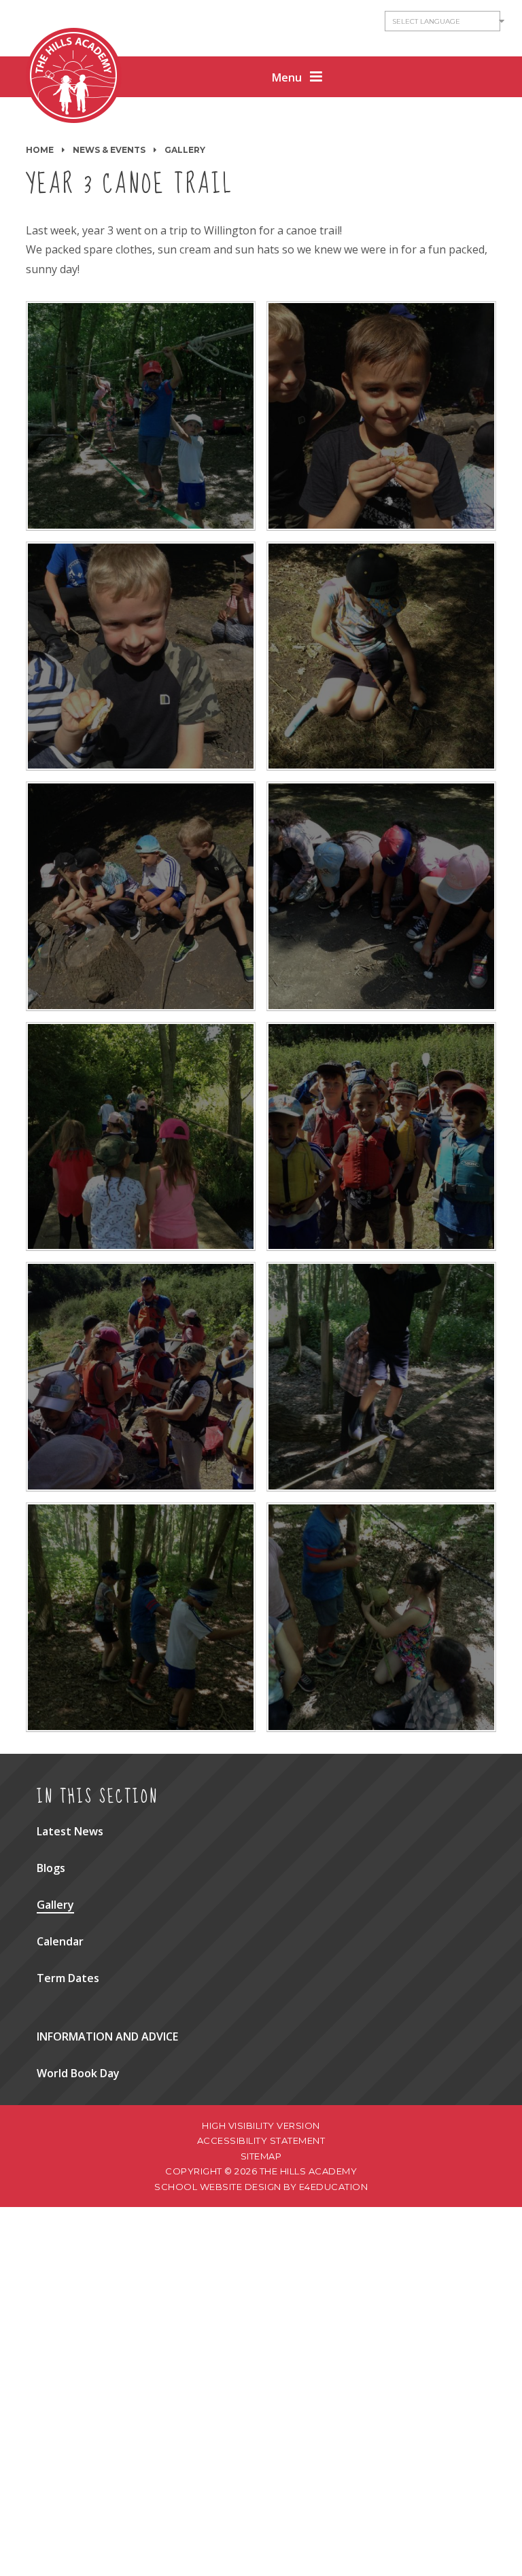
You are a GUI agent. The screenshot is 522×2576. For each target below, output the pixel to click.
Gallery (185, 150)
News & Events (109, 150)
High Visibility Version (261, 2125)
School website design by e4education (261, 2187)
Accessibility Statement (261, 2140)
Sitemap (261, 2156)
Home (40, 150)
